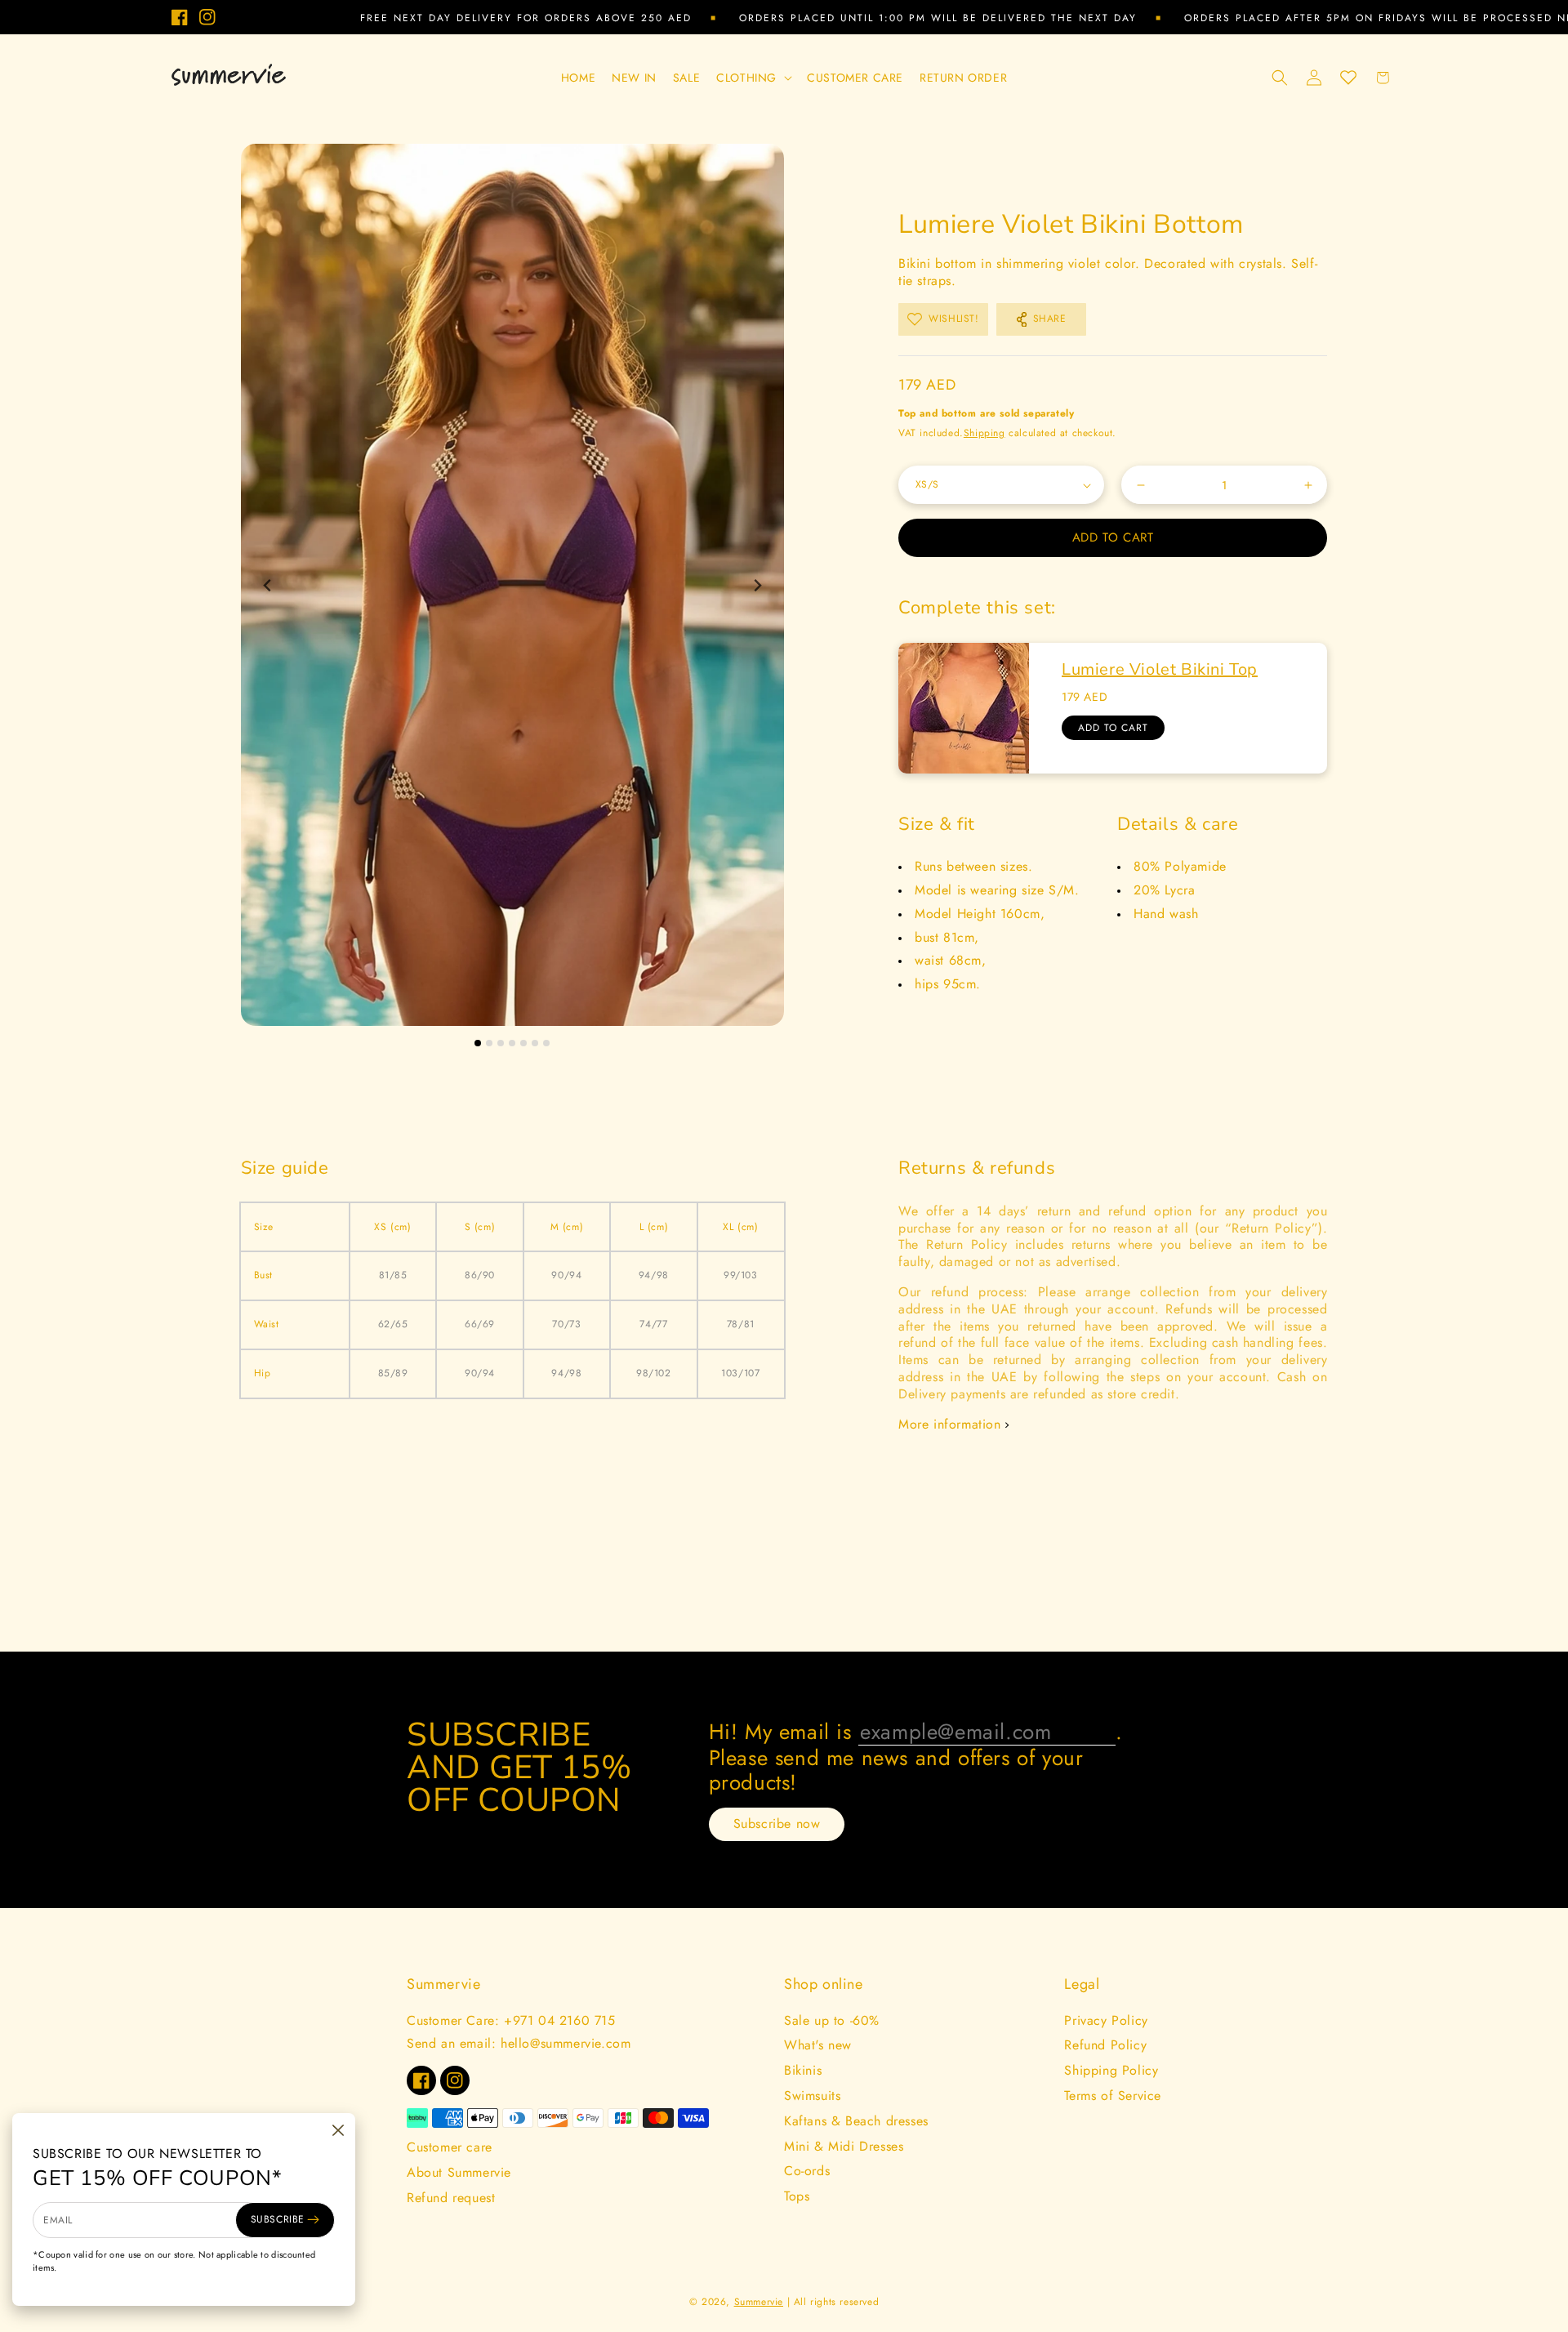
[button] (753, 78)
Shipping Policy (1111, 2070)
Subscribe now (777, 1824)
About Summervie (459, 2172)
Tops (797, 2196)
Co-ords (807, 2171)
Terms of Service (1113, 2096)
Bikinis (803, 2070)
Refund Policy (1105, 2045)
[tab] (478, 1043)
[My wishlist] (1348, 78)
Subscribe (278, 2219)
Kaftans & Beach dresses (856, 2121)
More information (950, 1425)
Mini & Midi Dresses (844, 2146)
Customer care (450, 2147)
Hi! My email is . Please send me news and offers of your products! (916, 1757)
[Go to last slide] (268, 585)
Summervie (759, 2302)
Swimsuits (812, 2096)
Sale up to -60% (832, 2020)
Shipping (984, 433)
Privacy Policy (1106, 2020)
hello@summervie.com (566, 2043)
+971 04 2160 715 (560, 2020)
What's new (818, 2045)
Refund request (451, 2198)
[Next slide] (757, 585)
